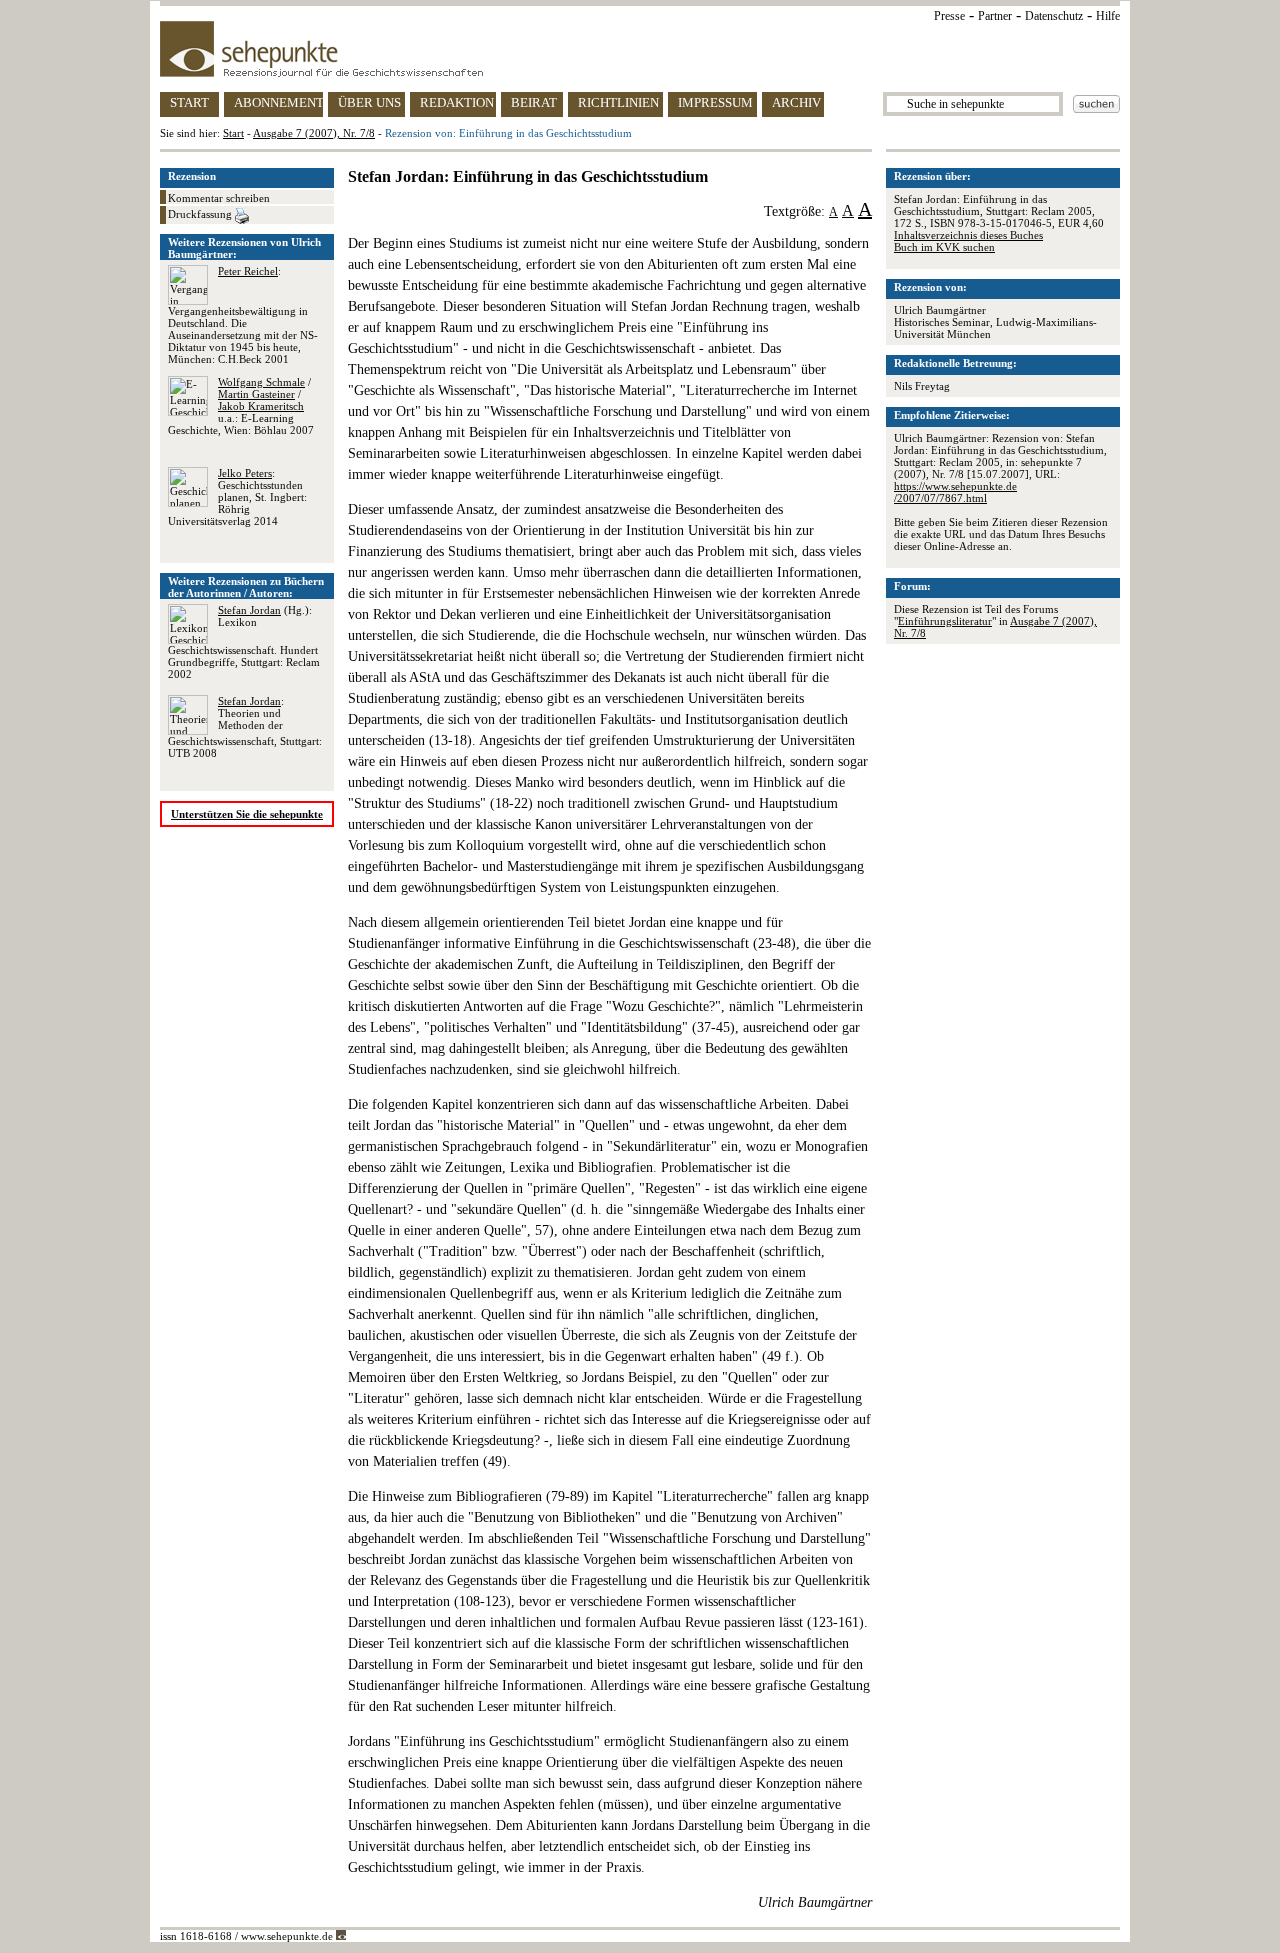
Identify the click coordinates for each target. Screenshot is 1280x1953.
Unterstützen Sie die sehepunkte (247, 814)
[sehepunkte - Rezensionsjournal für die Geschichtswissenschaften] (640, 49)
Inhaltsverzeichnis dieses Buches (968, 235)
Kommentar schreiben (219, 198)
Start (233, 133)
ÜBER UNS (369, 102)
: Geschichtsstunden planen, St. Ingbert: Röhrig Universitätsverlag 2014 (237, 497)
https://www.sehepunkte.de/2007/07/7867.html (955, 492)
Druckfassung (201, 214)
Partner (995, 16)
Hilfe (1108, 16)
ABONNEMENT (278, 102)
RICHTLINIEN (618, 102)
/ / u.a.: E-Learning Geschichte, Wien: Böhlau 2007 (241, 406)
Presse (949, 16)
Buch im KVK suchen (944, 247)
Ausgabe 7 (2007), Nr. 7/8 (314, 133)
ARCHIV (796, 102)
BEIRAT (534, 102)
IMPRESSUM (715, 102)
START (189, 102)
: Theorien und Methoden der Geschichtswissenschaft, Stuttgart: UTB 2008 (245, 727)
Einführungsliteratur (945, 621)
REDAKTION (457, 102)
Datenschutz (1054, 16)
